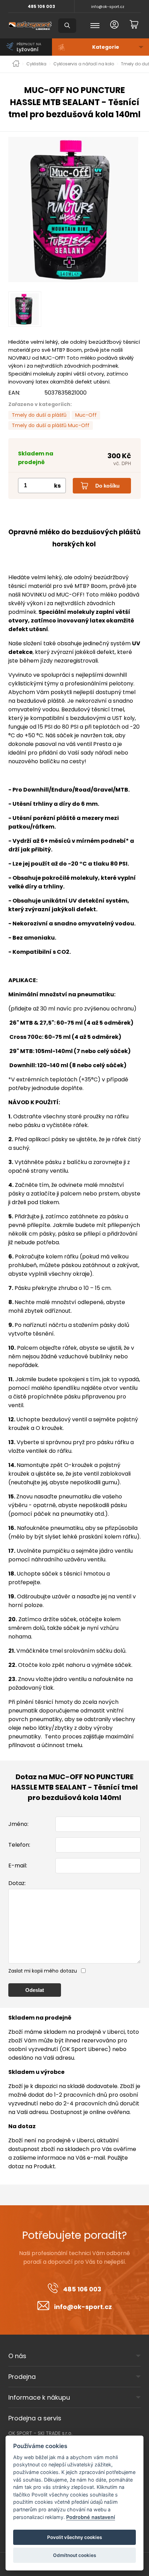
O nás (17, 2356)
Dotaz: (17, 1883)
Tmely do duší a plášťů (39, 415)
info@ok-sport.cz (108, 7)
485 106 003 (41, 6)
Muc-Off (86, 415)
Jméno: (18, 1824)
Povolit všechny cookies (74, 2537)
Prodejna (22, 2377)
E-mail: (18, 1866)
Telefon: (19, 1845)
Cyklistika (36, 64)
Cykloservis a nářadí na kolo (84, 64)
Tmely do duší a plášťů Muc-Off (51, 425)
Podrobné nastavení (91, 2517)
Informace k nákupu (39, 2397)
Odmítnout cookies (74, 2555)
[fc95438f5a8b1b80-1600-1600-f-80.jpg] (74, 210)
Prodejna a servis (35, 2418)
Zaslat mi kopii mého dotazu (43, 1971)
